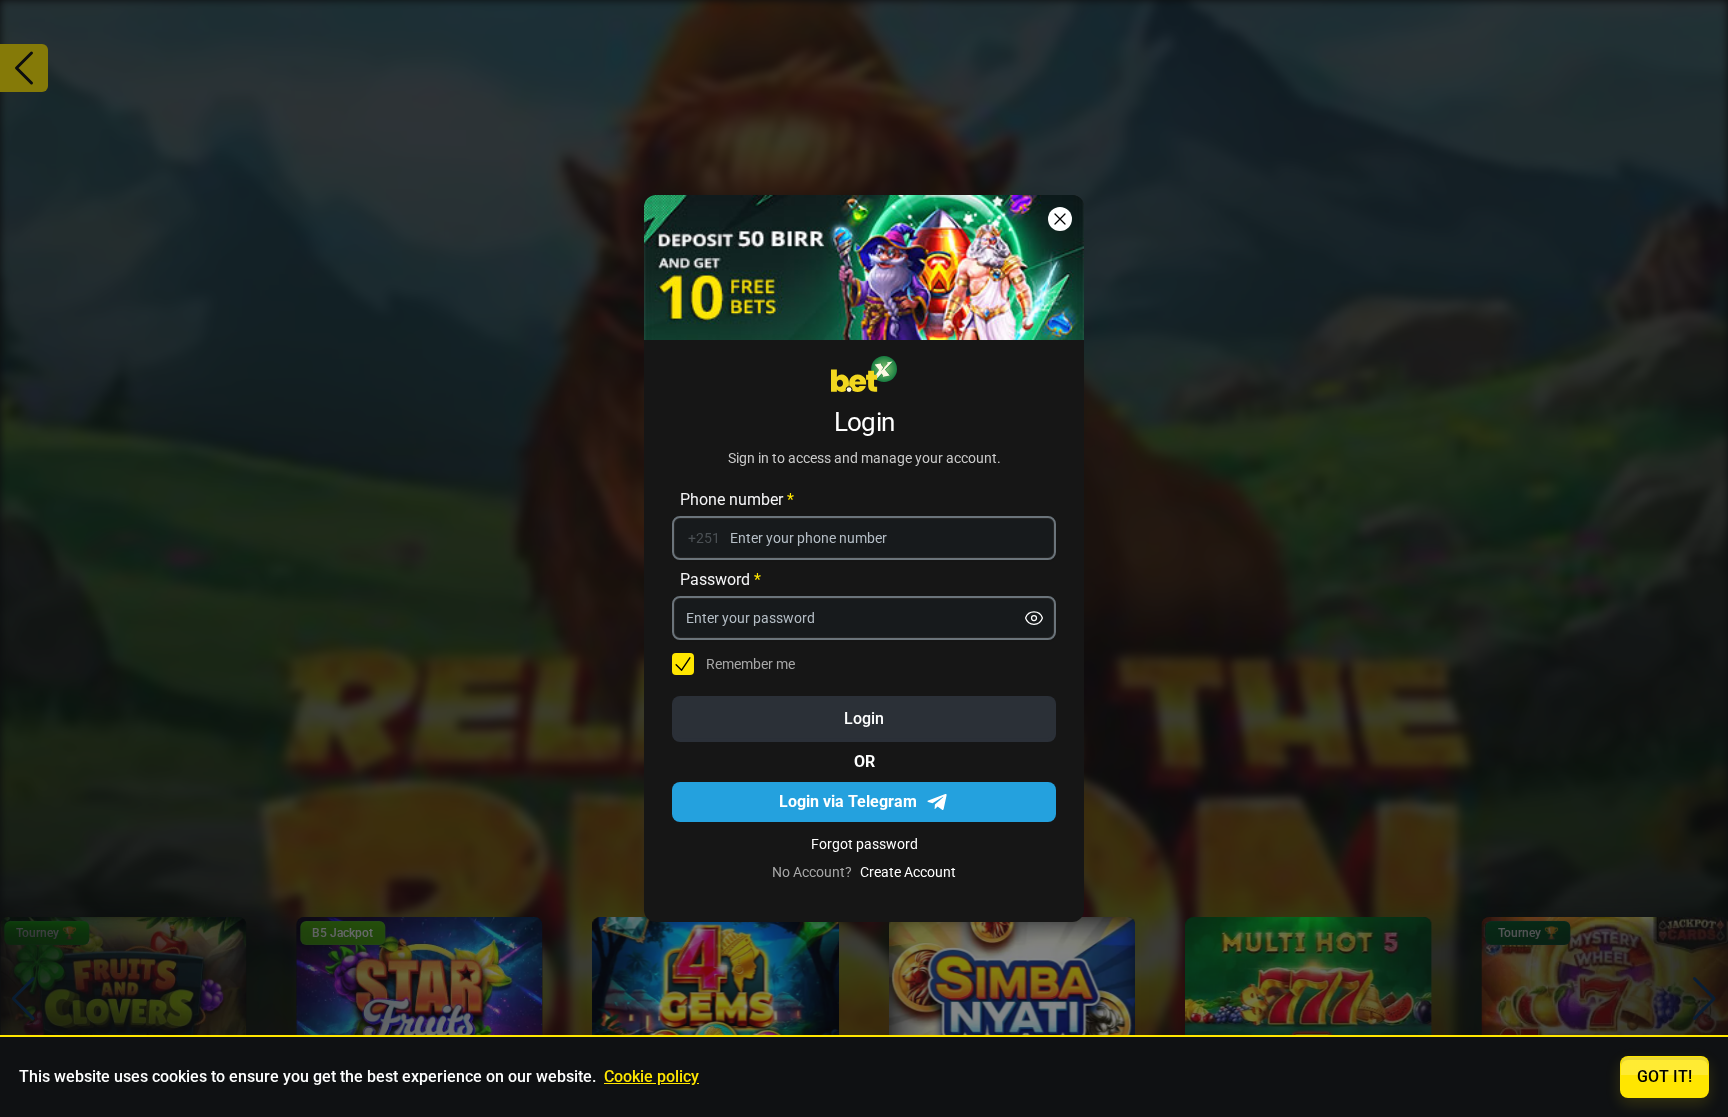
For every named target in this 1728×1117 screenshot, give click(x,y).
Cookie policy (651, 1076)
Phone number (737, 499)
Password (720, 579)
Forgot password (864, 844)
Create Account (908, 872)
